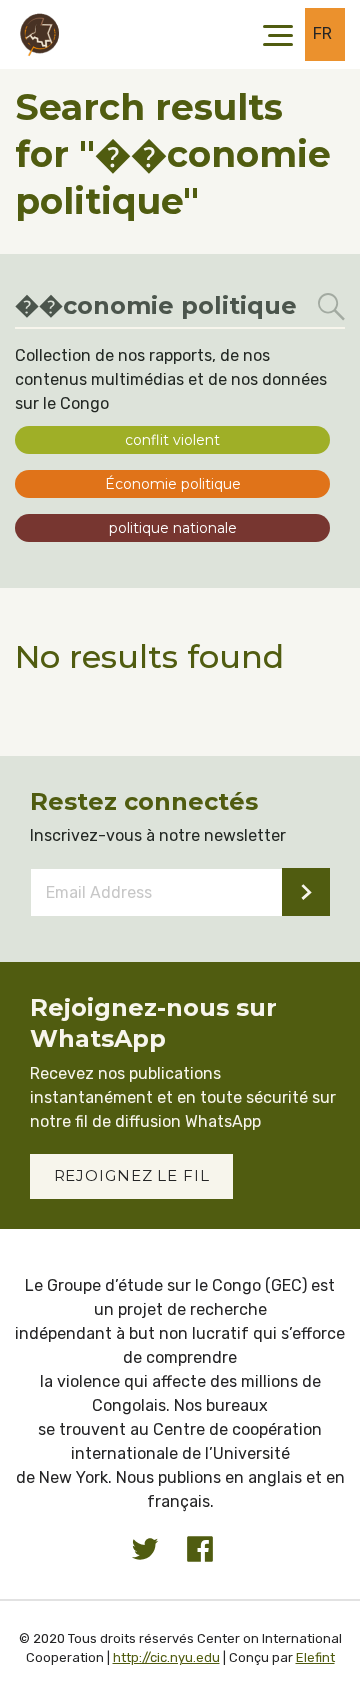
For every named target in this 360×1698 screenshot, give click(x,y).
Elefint (315, 1657)
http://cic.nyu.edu (166, 1657)
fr (323, 33)
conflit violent (172, 440)
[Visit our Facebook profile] (200, 1549)
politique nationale (173, 528)
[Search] (331, 307)
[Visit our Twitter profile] (145, 1549)
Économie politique (173, 484)
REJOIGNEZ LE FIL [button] (132, 1175)
